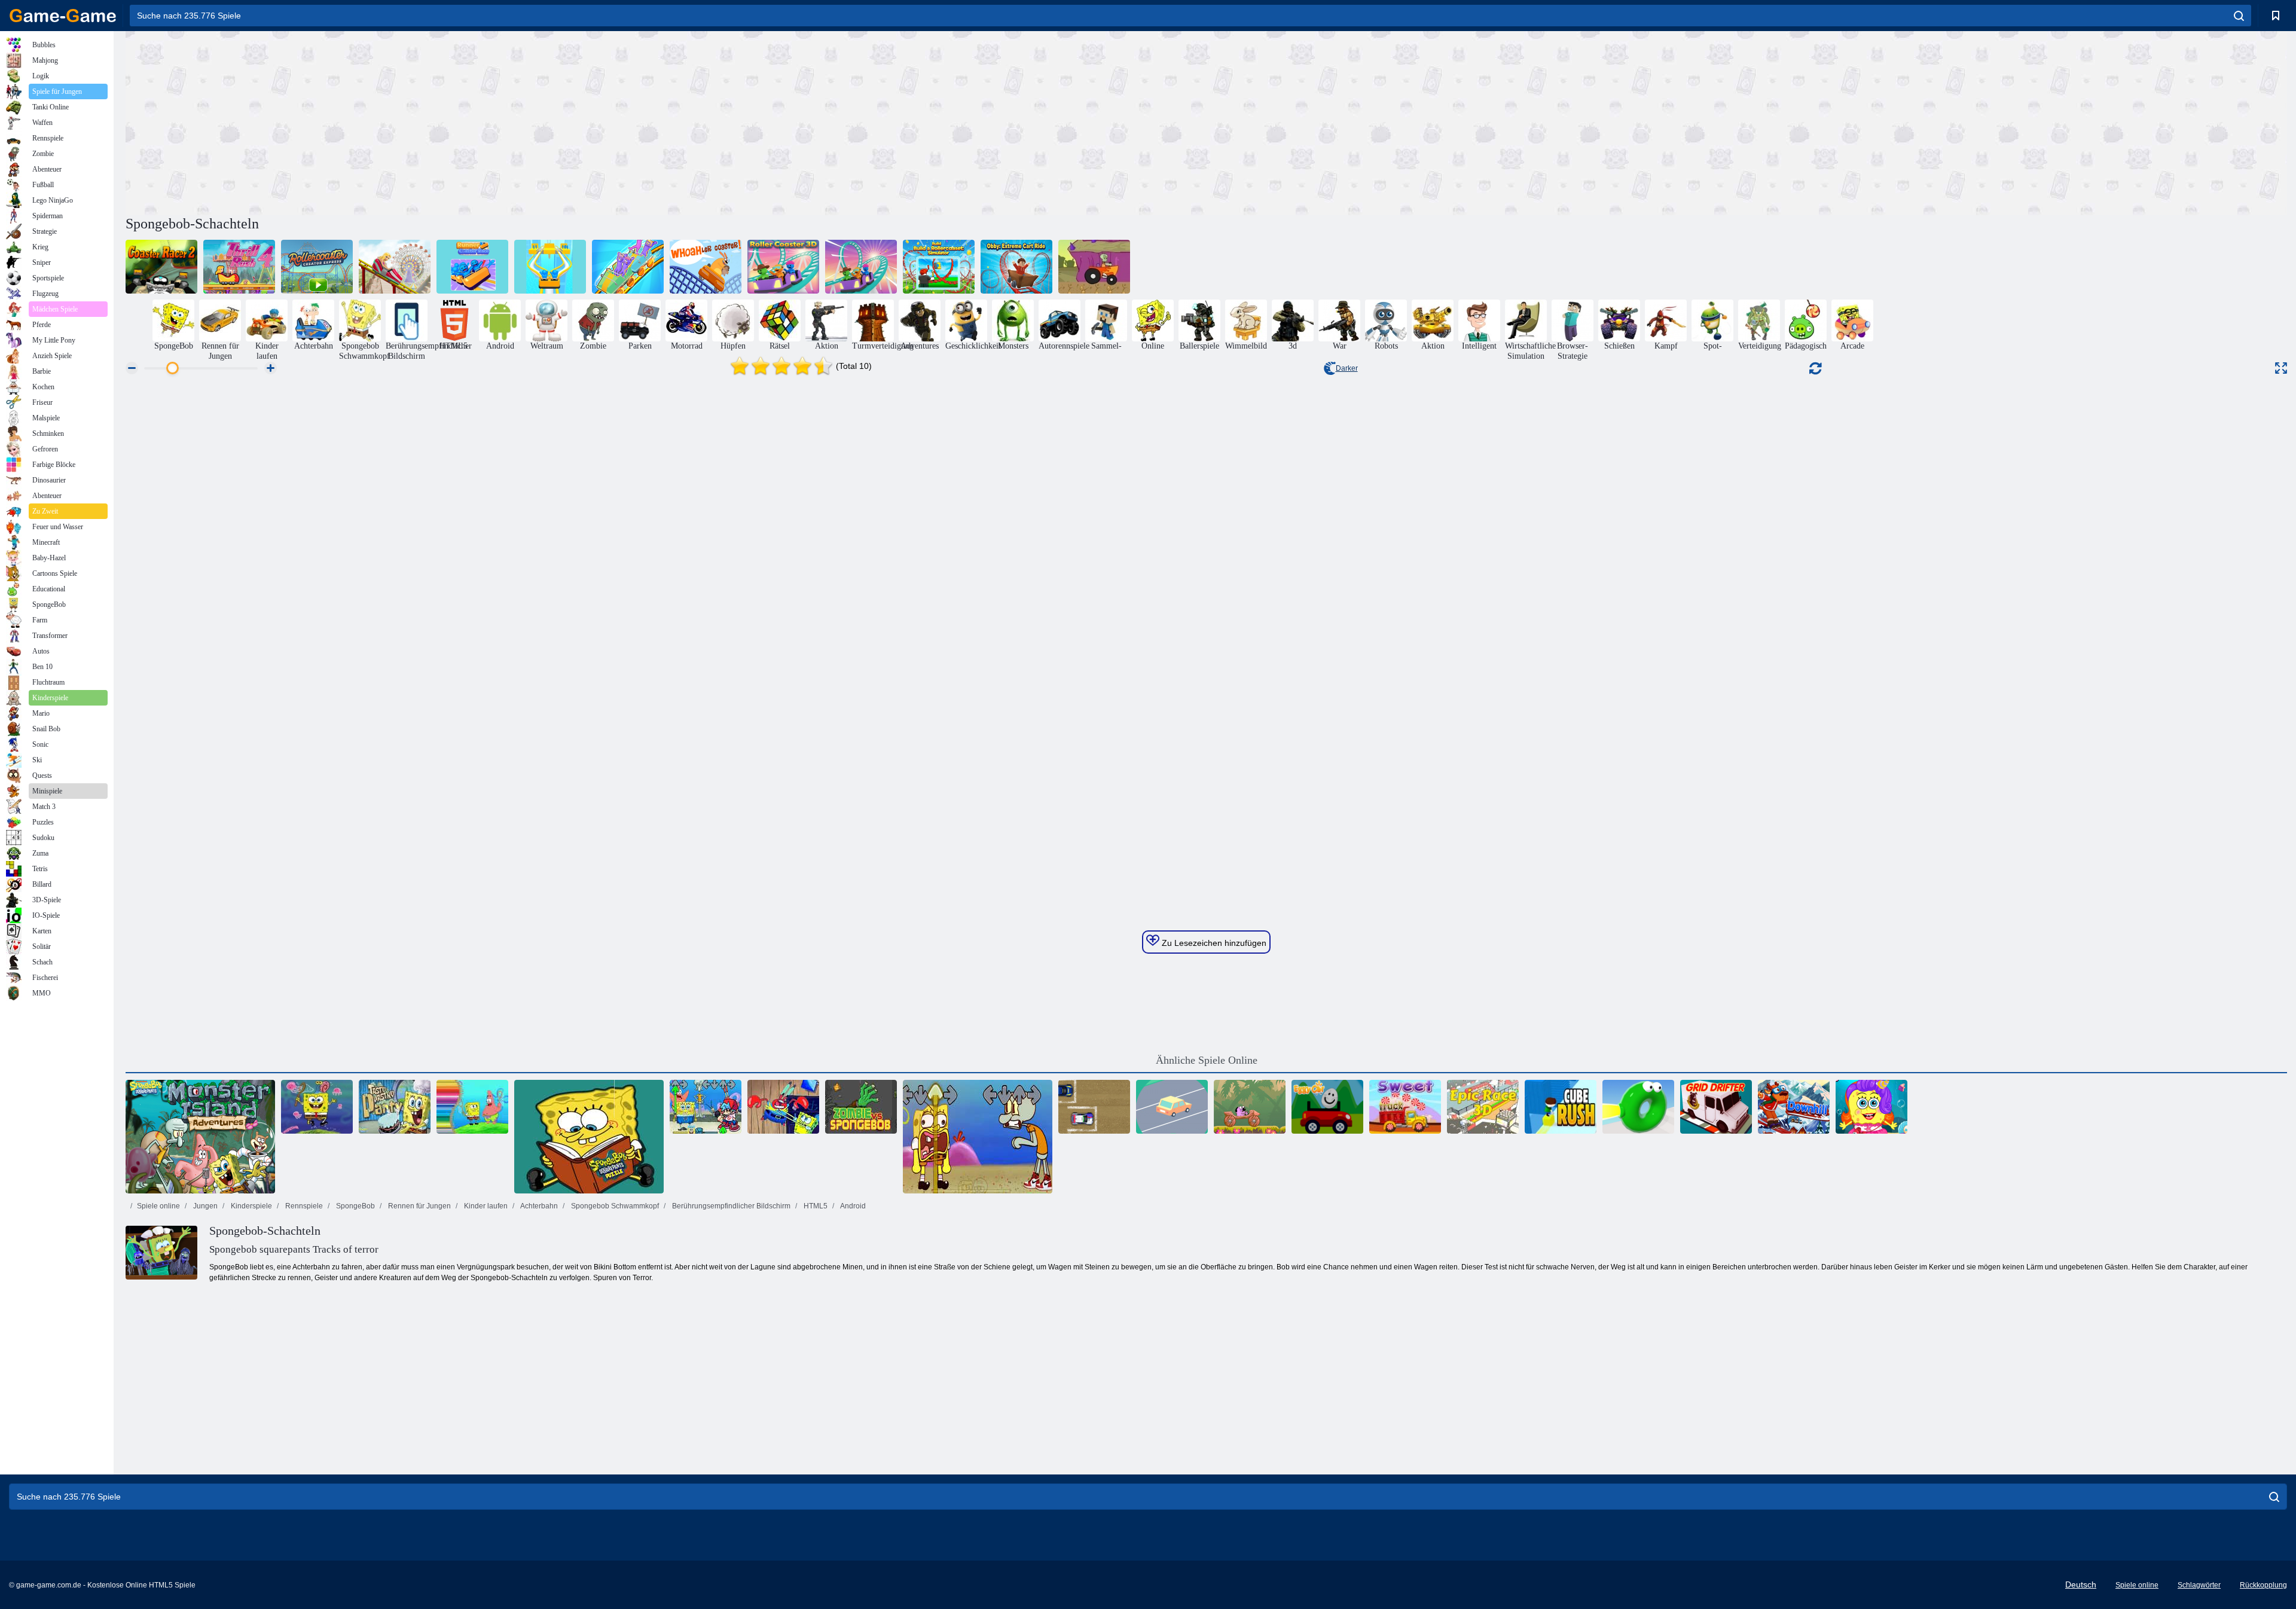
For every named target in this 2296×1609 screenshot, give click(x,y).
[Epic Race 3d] (1483, 1107)
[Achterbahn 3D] (783, 267)
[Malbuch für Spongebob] (472, 1107)
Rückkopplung (2263, 1585)
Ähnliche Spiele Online (1207, 1060)
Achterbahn (538, 1206)
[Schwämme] (1871, 1107)
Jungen (204, 1206)
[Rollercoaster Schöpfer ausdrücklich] (317, 267)
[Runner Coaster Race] (550, 267)
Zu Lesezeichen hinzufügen (1213, 943)
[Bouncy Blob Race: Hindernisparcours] (1638, 1107)
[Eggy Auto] (1327, 1107)
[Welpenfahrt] (1250, 1107)
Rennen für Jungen (419, 1206)
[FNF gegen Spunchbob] (706, 1107)
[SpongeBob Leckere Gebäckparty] (395, 1107)
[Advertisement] (666, 121)
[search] (2239, 16)
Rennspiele (303, 1206)
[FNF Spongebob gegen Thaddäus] (978, 1137)
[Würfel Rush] (1561, 1107)
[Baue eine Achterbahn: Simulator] (939, 267)
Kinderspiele (251, 1206)
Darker (1347, 368)
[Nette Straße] (1172, 1107)
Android (852, 1206)
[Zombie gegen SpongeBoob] (861, 1107)
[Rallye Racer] (1094, 1107)
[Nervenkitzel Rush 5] (395, 267)
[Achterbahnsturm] (628, 267)
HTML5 (815, 1206)
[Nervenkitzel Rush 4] (239, 267)
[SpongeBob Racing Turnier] (1094, 267)
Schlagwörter (2199, 1585)
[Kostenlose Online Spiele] (63, 16)
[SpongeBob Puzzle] (317, 1107)
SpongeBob (355, 1206)
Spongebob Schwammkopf (614, 1206)
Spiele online (158, 1206)
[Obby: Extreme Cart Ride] (1016, 267)
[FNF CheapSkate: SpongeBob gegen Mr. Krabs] (783, 1107)
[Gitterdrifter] (1716, 1107)
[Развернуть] (2281, 368)
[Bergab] (1794, 1107)
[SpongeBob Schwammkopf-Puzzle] (589, 1137)
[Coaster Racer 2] (161, 267)
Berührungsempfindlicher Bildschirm (730, 1206)
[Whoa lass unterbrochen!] (706, 267)
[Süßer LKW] (1405, 1107)
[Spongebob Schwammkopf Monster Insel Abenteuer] (200, 1137)
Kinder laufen (485, 1206)
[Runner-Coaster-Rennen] (472, 267)
